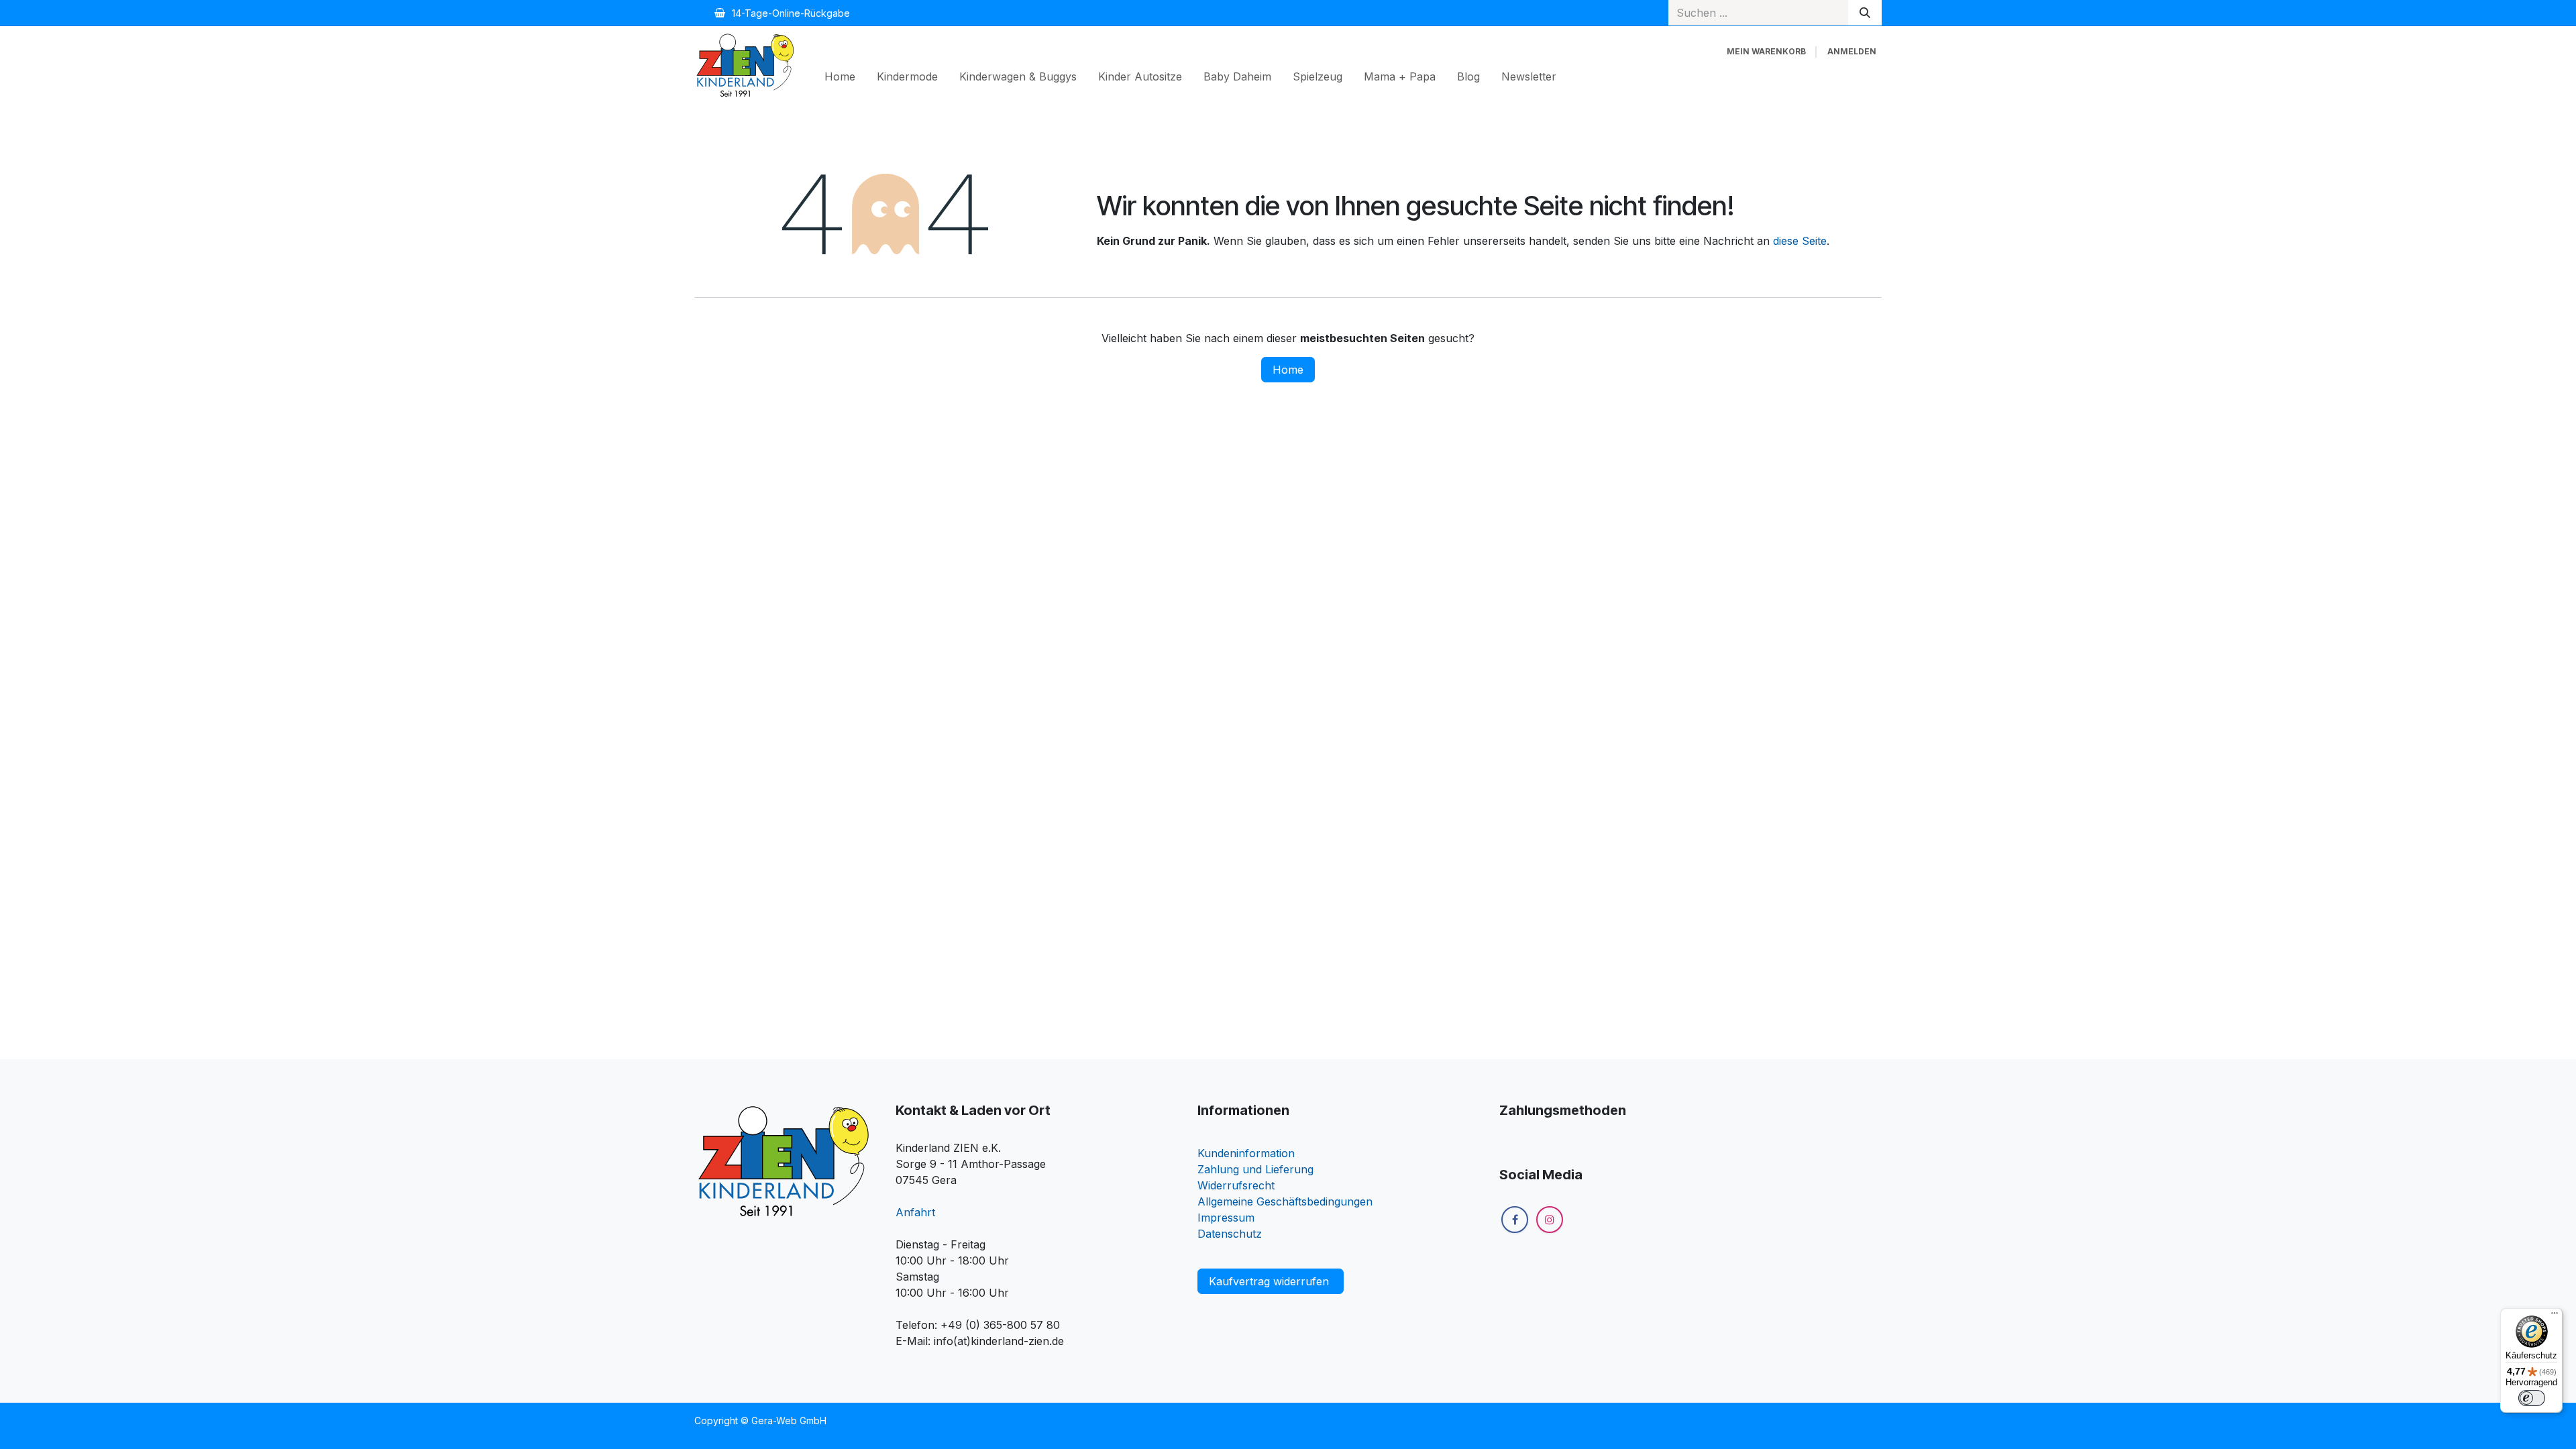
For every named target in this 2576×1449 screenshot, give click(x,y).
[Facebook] (1515, 1220)
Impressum (1226, 1218)
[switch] (2532, 1398)
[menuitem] (840, 76)
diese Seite (1800, 241)
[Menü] (2555, 1316)
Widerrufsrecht (1236, 1185)
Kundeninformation (1246, 1153)
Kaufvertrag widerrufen (1271, 1281)
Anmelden (1852, 51)
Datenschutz (1230, 1234)
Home (1288, 370)
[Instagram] (1550, 1220)
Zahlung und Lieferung (1255, 1169)
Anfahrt (915, 1212)
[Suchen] (1865, 13)
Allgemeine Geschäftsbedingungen (1285, 1201)
